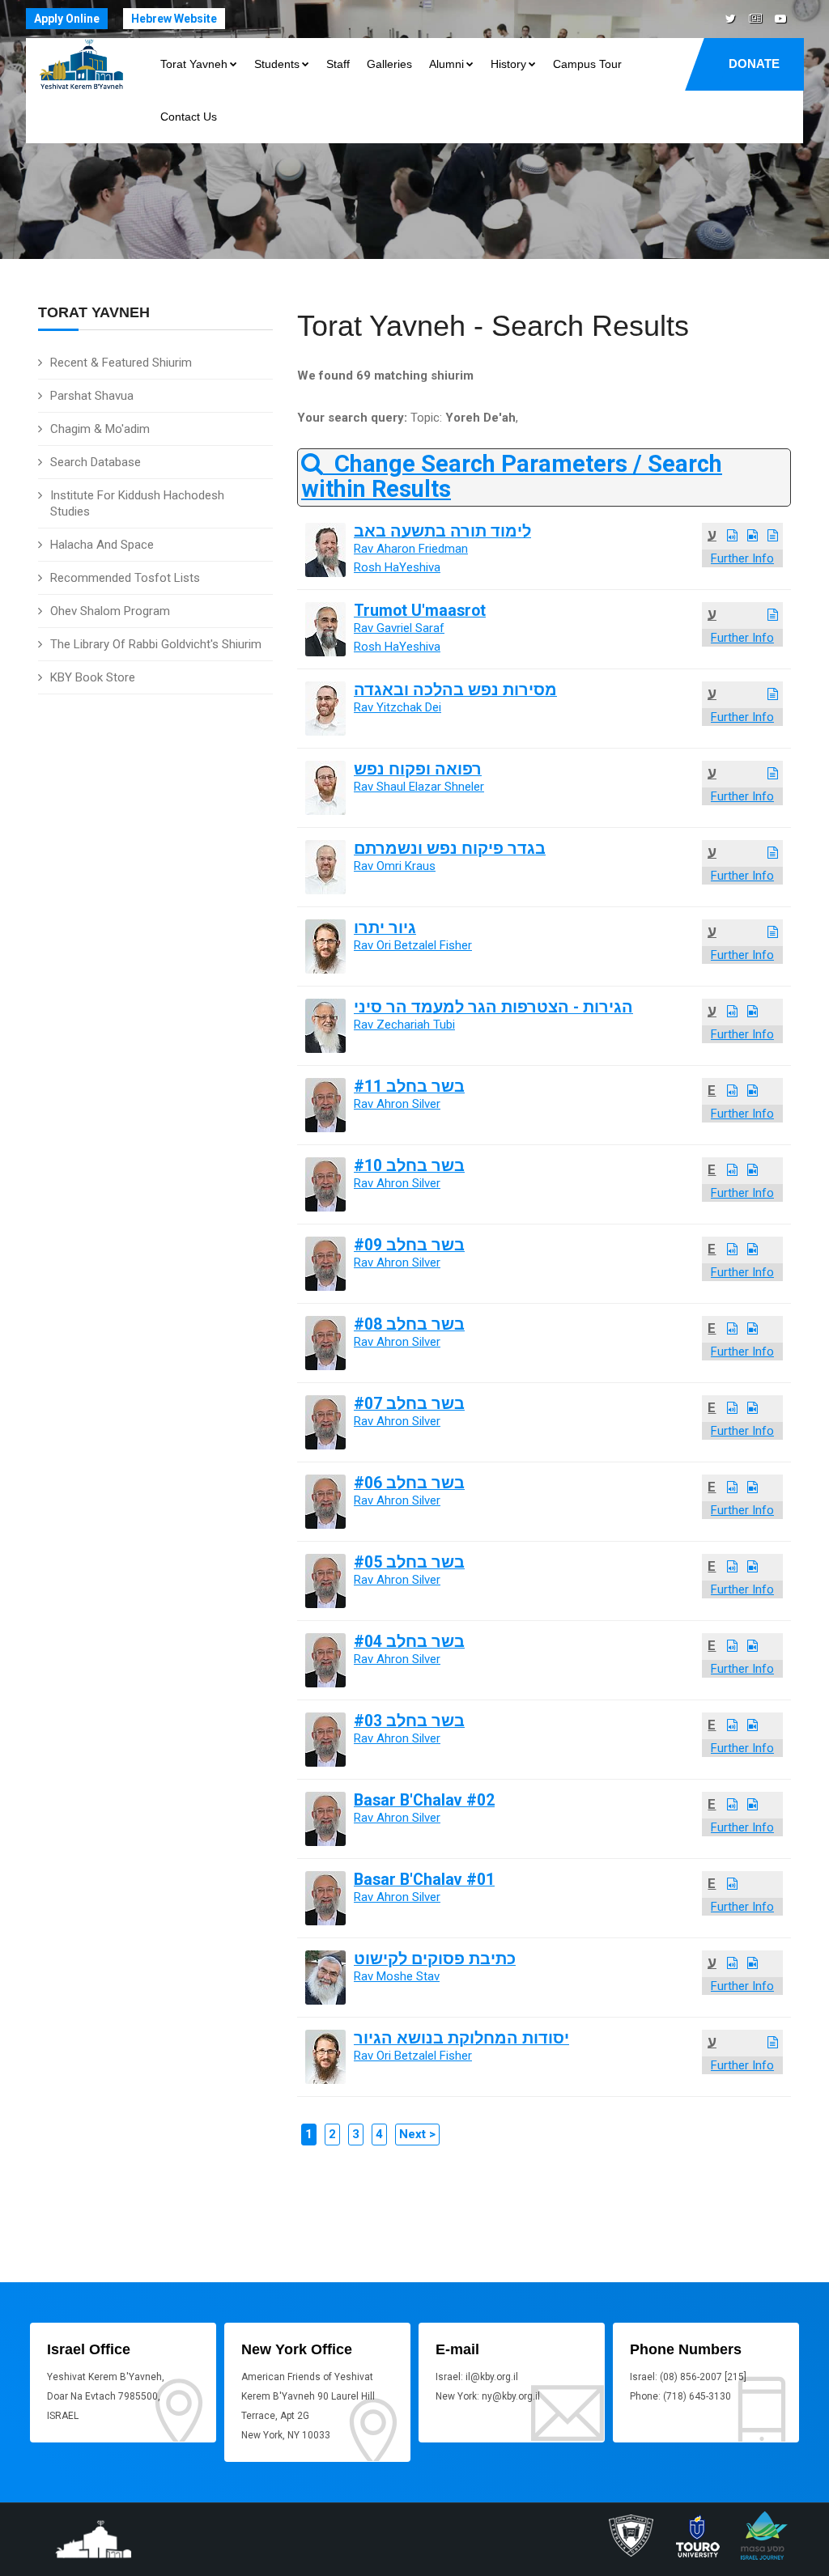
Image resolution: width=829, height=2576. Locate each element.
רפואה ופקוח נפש (418, 769)
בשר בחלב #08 (409, 1324)
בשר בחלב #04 (409, 1642)
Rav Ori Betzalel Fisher (413, 945)
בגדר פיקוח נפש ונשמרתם (450, 849)
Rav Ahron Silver (397, 1104)
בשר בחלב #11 (409, 1086)
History (508, 64)
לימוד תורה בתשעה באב (442, 531)
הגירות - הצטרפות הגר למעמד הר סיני (493, 1007)
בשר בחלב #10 (409, 1166)
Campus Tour (587, 64)
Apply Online (67, 19)
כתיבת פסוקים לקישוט (435, 1959)
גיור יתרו (385, 928)
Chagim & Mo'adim (100, 429)
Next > (417, 2134)
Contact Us (189, 117)
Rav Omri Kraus (395, 866)
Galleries (389, 64)
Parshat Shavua (92, 396)
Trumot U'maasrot (420, 611)
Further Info (742, 558)
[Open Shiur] (732, 536)
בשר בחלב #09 (409, 1245)
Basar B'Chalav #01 (424, 1880)
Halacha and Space (102, 545)
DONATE (754, 64)
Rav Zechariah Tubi (404, 1025)
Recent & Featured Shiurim (121, 363)
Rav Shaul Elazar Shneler (419, 787)
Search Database (96, 462)
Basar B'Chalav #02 (424, 1800)
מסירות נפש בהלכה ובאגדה (455, 690)
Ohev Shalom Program (110, 611)
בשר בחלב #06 (409, 1483)
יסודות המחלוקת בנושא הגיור (461, 2038)
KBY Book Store (93, 677)
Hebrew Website (174, 19)
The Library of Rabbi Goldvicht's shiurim (156, 644)
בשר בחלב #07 (409, 1404)
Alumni (446, 64)
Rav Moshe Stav (397, 1976)
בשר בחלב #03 (409, 1721)
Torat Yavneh (194, 64)
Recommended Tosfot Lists (125, 578)
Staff (338, 64)
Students (277, 64)
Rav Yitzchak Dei (397, 707)
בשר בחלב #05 (409, 1562)
